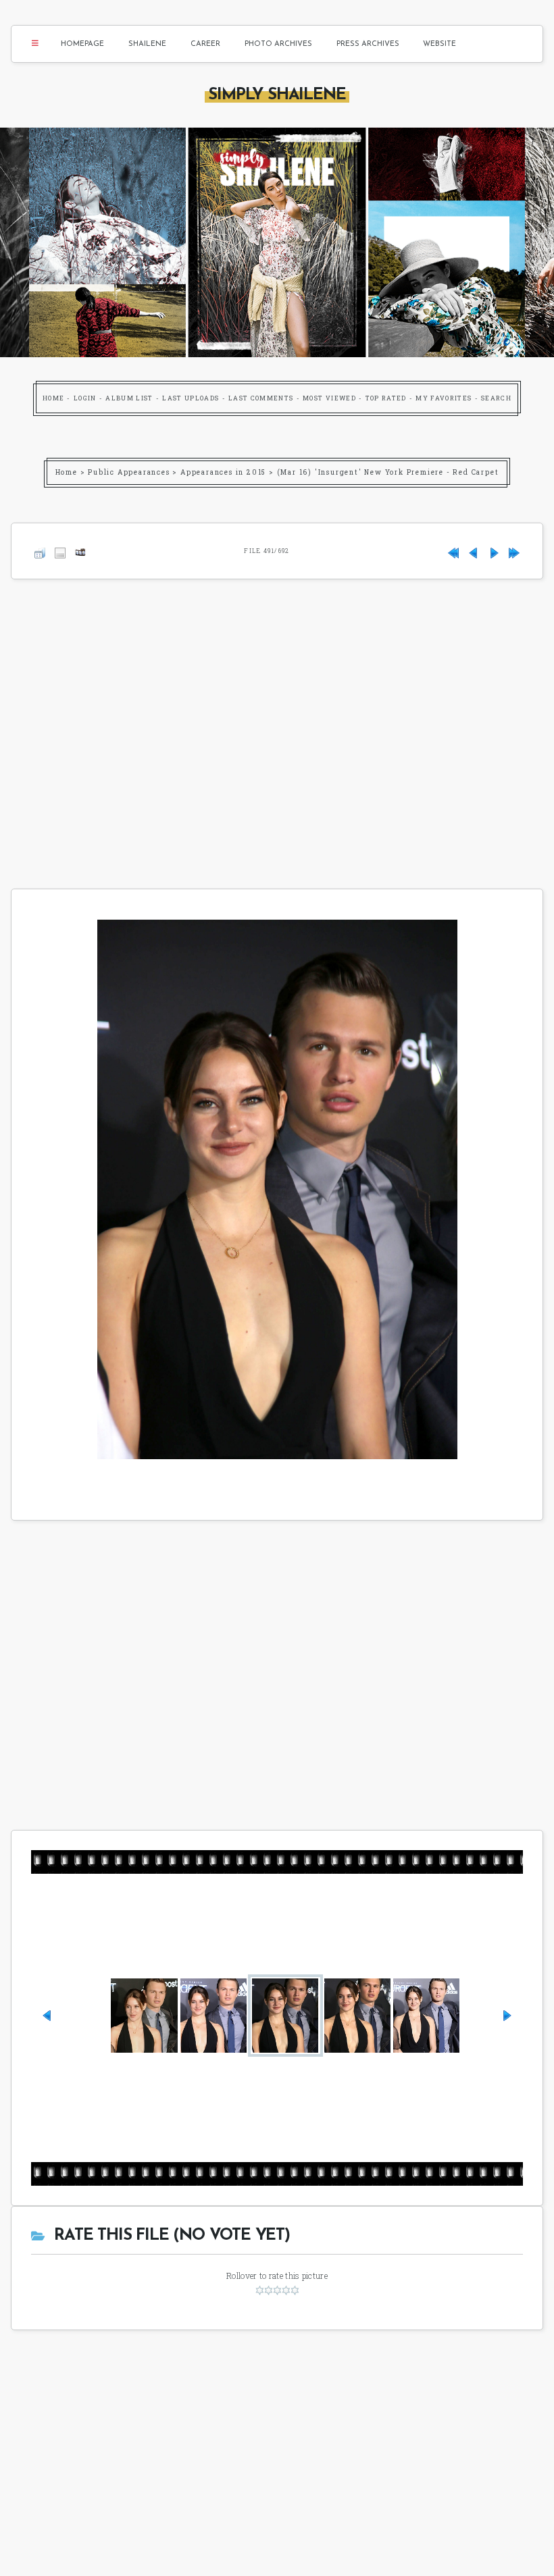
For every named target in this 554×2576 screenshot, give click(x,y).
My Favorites (444, 398)
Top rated (386, 398)
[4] (286, 2290)
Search (496, 398)
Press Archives (368, 44)
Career (205, 44)
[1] (260, 2290)
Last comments (261, 398)
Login (85, 398)
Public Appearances (129, 472)
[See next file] (494, 551)
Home (53, 398)
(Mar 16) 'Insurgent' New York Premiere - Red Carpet (388, 472)
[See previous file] (474, 551)
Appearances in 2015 (223, 472)
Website (439, 44)
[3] (277, 2290)
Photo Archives (278, 44)
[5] (295, 2290)
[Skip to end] (514, 551)
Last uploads (191, 398)
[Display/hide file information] (60, 551)
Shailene (147, 44)
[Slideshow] (80, 551)
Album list (129, 398)
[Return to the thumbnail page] (40, 551)
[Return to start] (453, 551)
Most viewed (329, 398)
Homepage (82, 44)
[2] (269, 2290)
